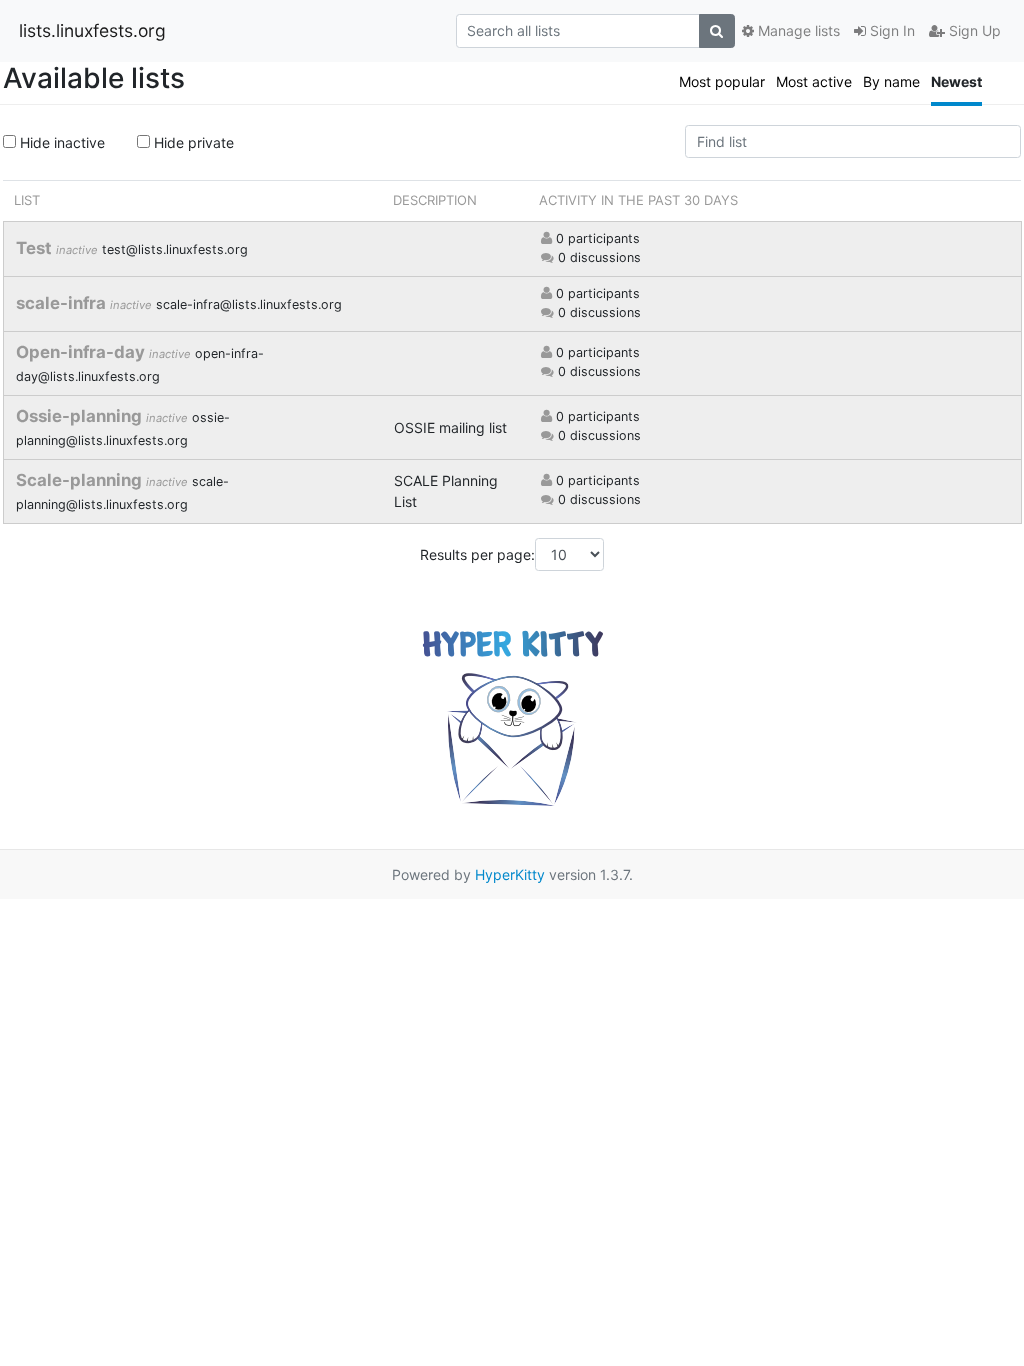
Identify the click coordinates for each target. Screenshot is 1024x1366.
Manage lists (797, 30)
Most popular (722, 81)
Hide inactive (60, 142)
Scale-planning (81, 480)
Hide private (192, 142)
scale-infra (63, 303)
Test (36, 248)
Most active (814, 81)
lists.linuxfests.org (92, 30)
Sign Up (973, 30)
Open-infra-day (82, 352)
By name (891, 81)
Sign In (890, 30)
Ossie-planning (81, 416)
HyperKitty (510, 874)
